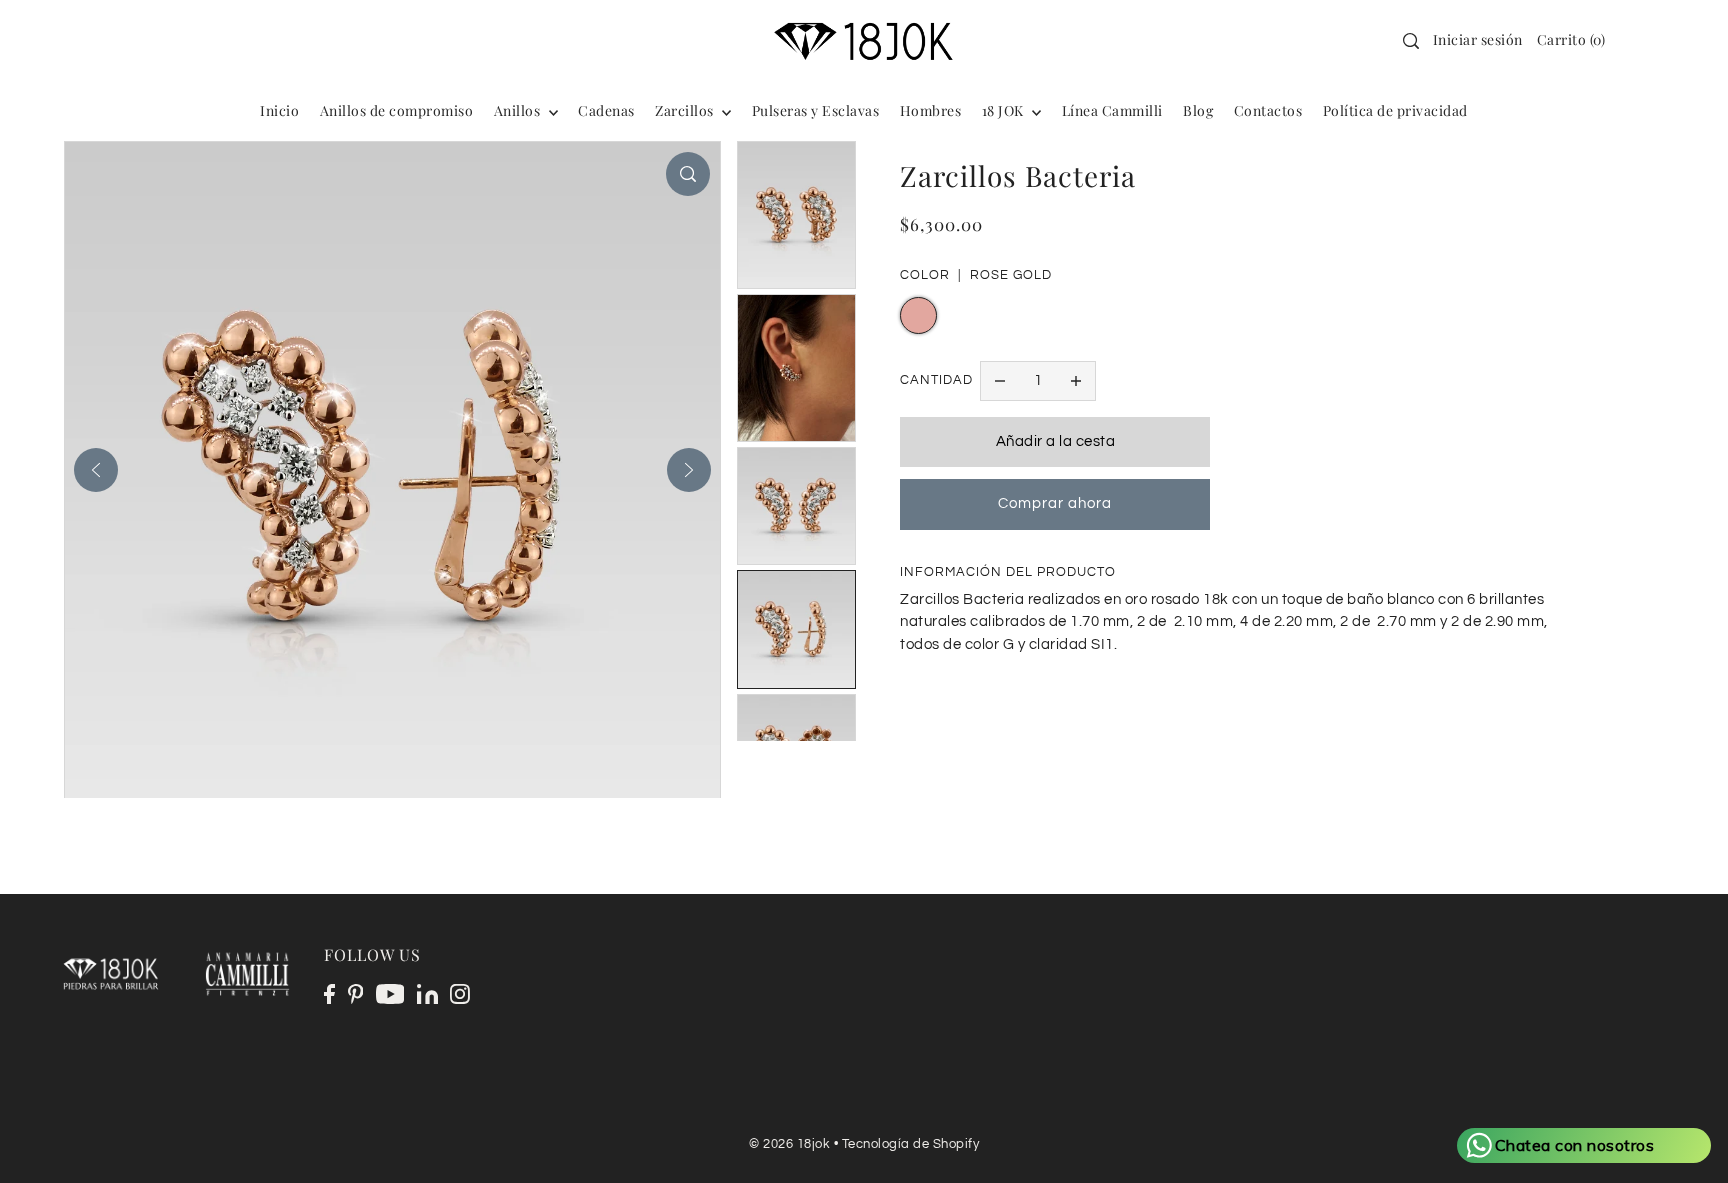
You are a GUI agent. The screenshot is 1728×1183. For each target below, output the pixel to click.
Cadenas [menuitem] (606, 110)
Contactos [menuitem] (1268, 110)
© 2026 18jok (789, 1144)
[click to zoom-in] (688, 174)
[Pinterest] (356, 994)
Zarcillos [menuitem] (686, 110)
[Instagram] (460, 994)
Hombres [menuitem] (931, 110)
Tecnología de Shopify (911, 1144)
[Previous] (96, 470)
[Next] (689, 470)
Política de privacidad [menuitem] (1395, 110)
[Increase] (1076, 381)
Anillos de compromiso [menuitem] (397, 110)
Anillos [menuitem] (519, 110)
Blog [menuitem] (1198, 110)
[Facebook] (329, 994)
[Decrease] (1000, 381)
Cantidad (936, 380)
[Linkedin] (427, 994)
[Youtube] (390, 994)
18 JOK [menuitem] (1005, 110)
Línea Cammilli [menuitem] (1112, 110)
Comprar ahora (1055, 503)
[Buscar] (1411, 41)
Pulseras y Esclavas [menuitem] (816, 110)
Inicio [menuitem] (279, 110)
